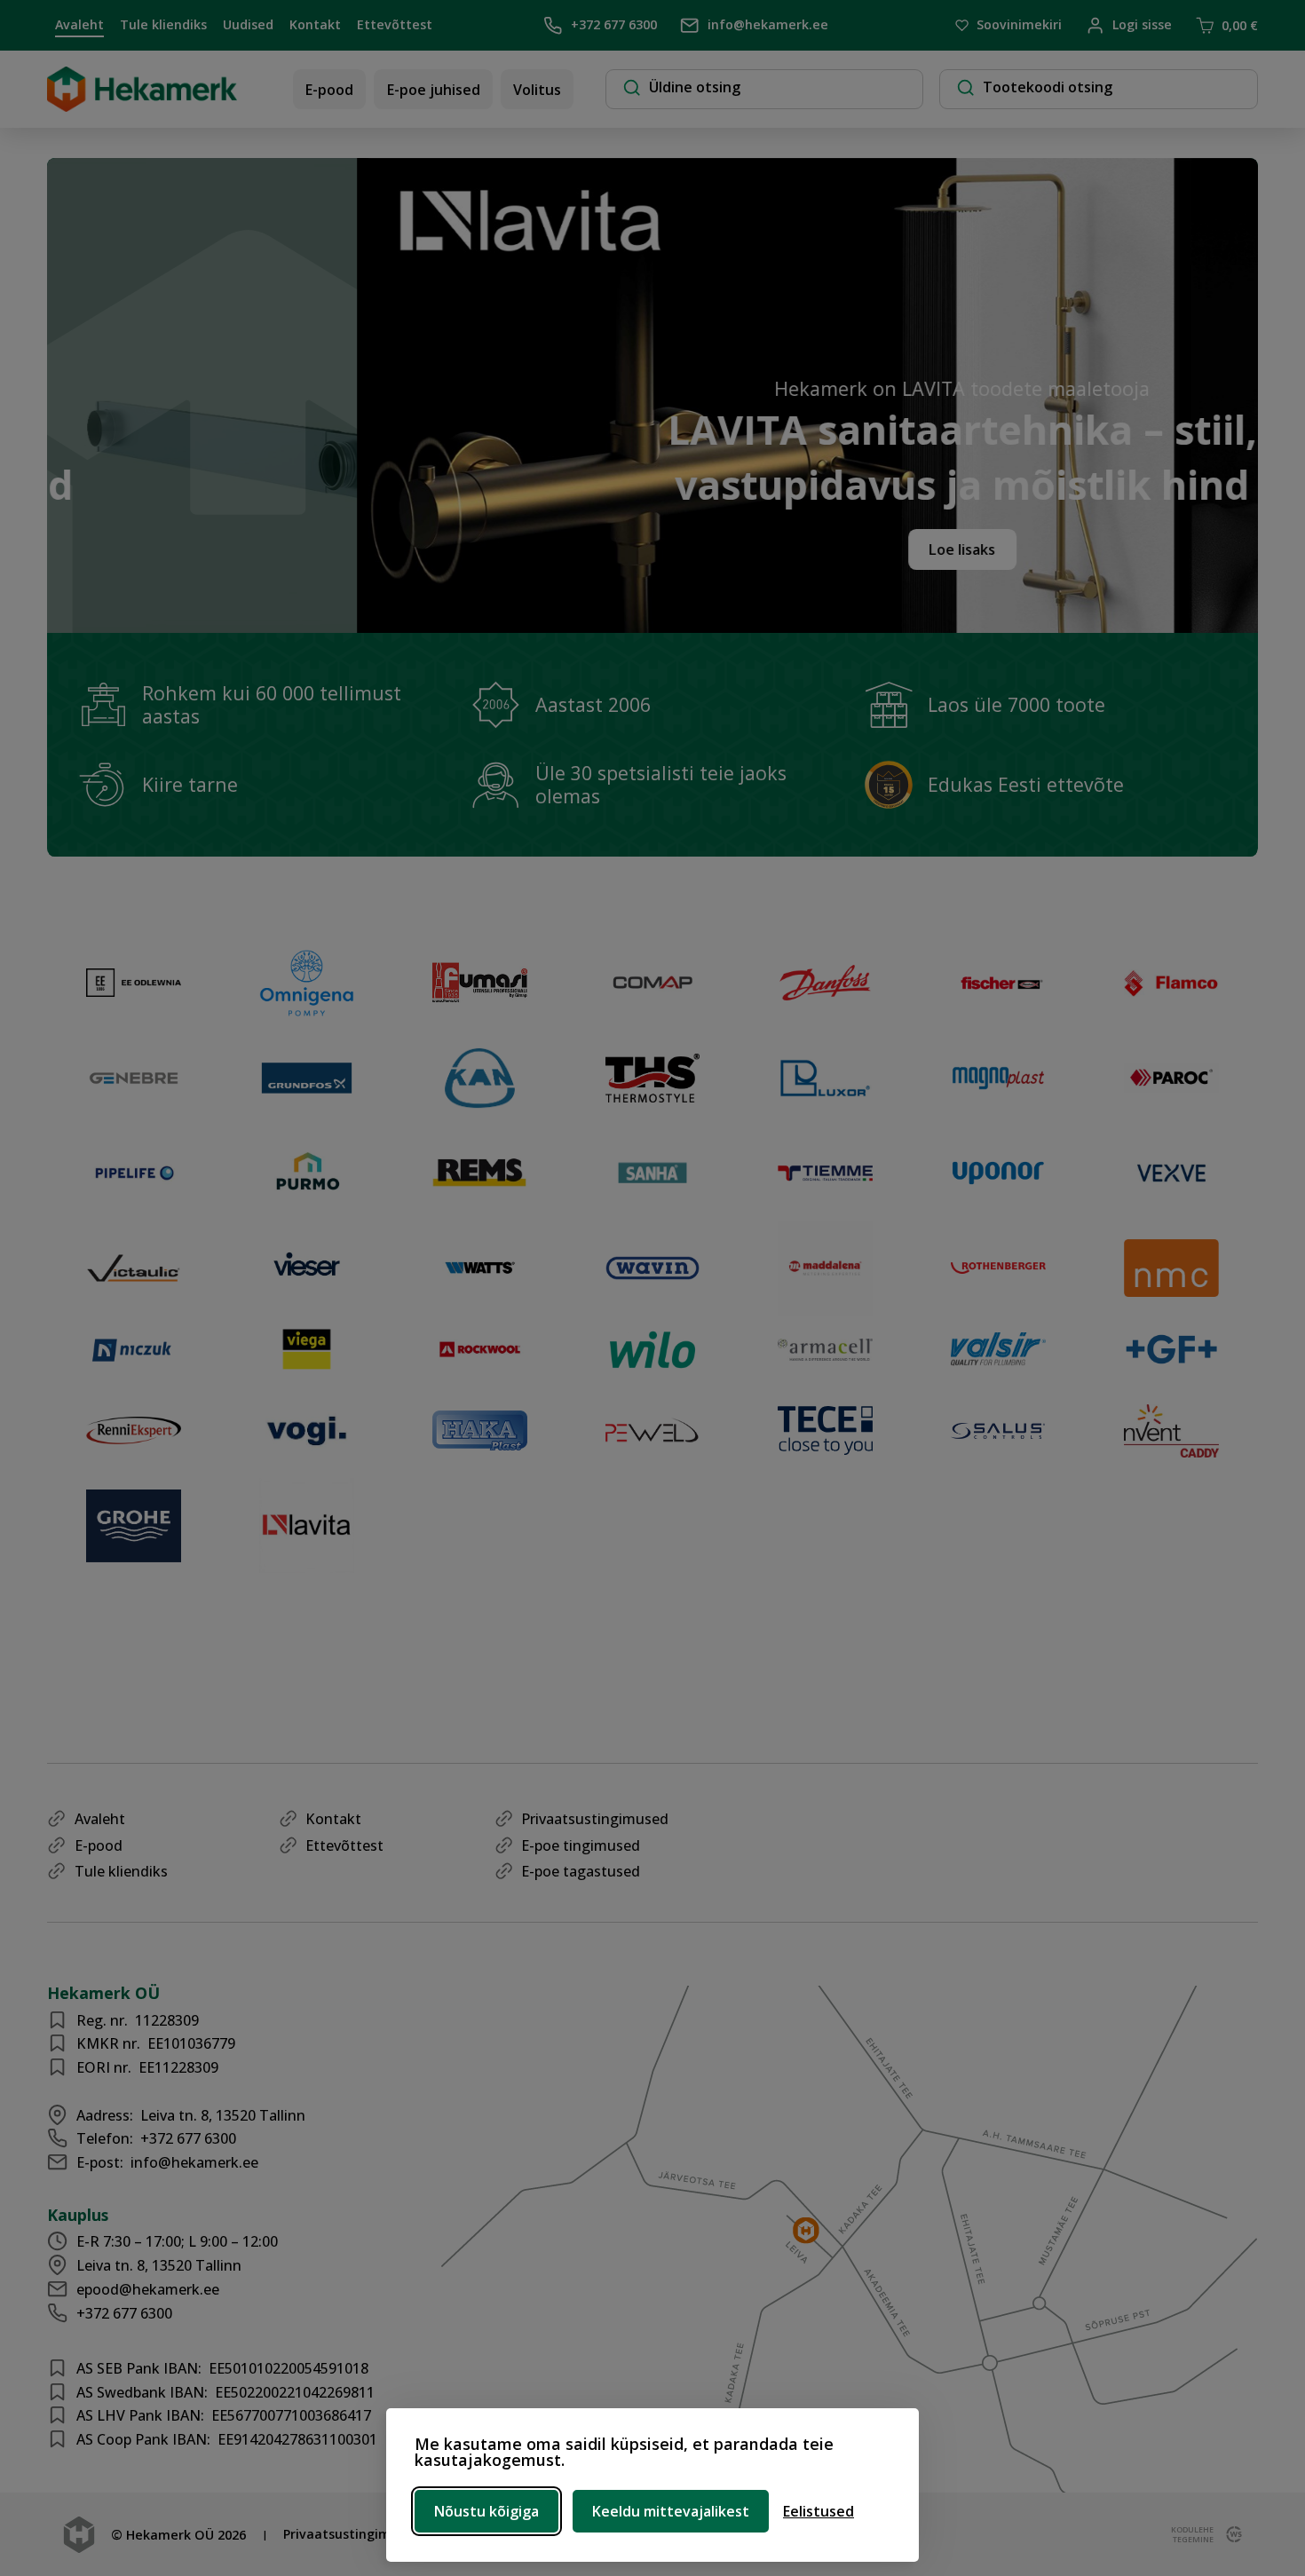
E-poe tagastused (581, 1871)
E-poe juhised (434, 90)
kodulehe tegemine (1191, 2534)
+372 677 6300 (613, 24)
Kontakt (315, 24)
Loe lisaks (797, 549)
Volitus (537, 90)
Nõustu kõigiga (486, 2511)
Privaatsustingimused (595, 1819)
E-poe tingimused (581, 1845)
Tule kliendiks (163, 24)
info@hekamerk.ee (767, 24)
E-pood (329, 90)
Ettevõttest (395, 24)
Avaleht (79, 24)
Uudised (248, 24)
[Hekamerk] (142, 105)
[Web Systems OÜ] (1230, 2534)
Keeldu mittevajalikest (671, 2511)
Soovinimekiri (1019, 25)
